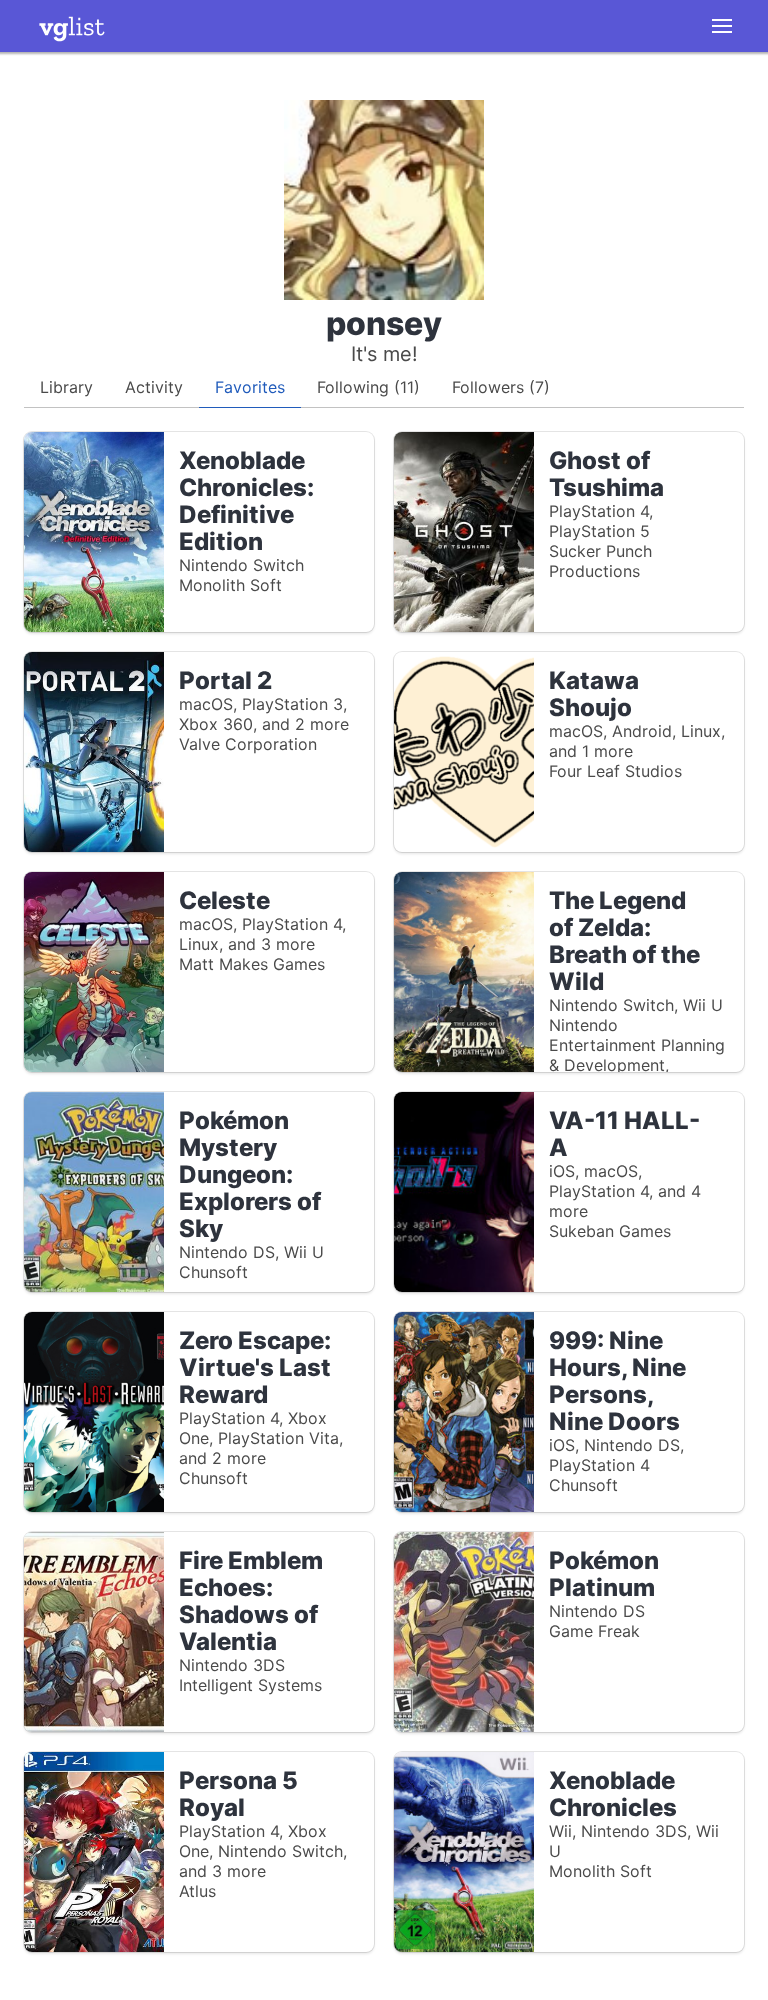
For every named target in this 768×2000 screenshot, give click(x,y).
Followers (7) (501, 387)
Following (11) (368, 387)
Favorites (250, 387)
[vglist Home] (72, 26)
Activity (154, 387)
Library (66, 387)
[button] (722, 26)
